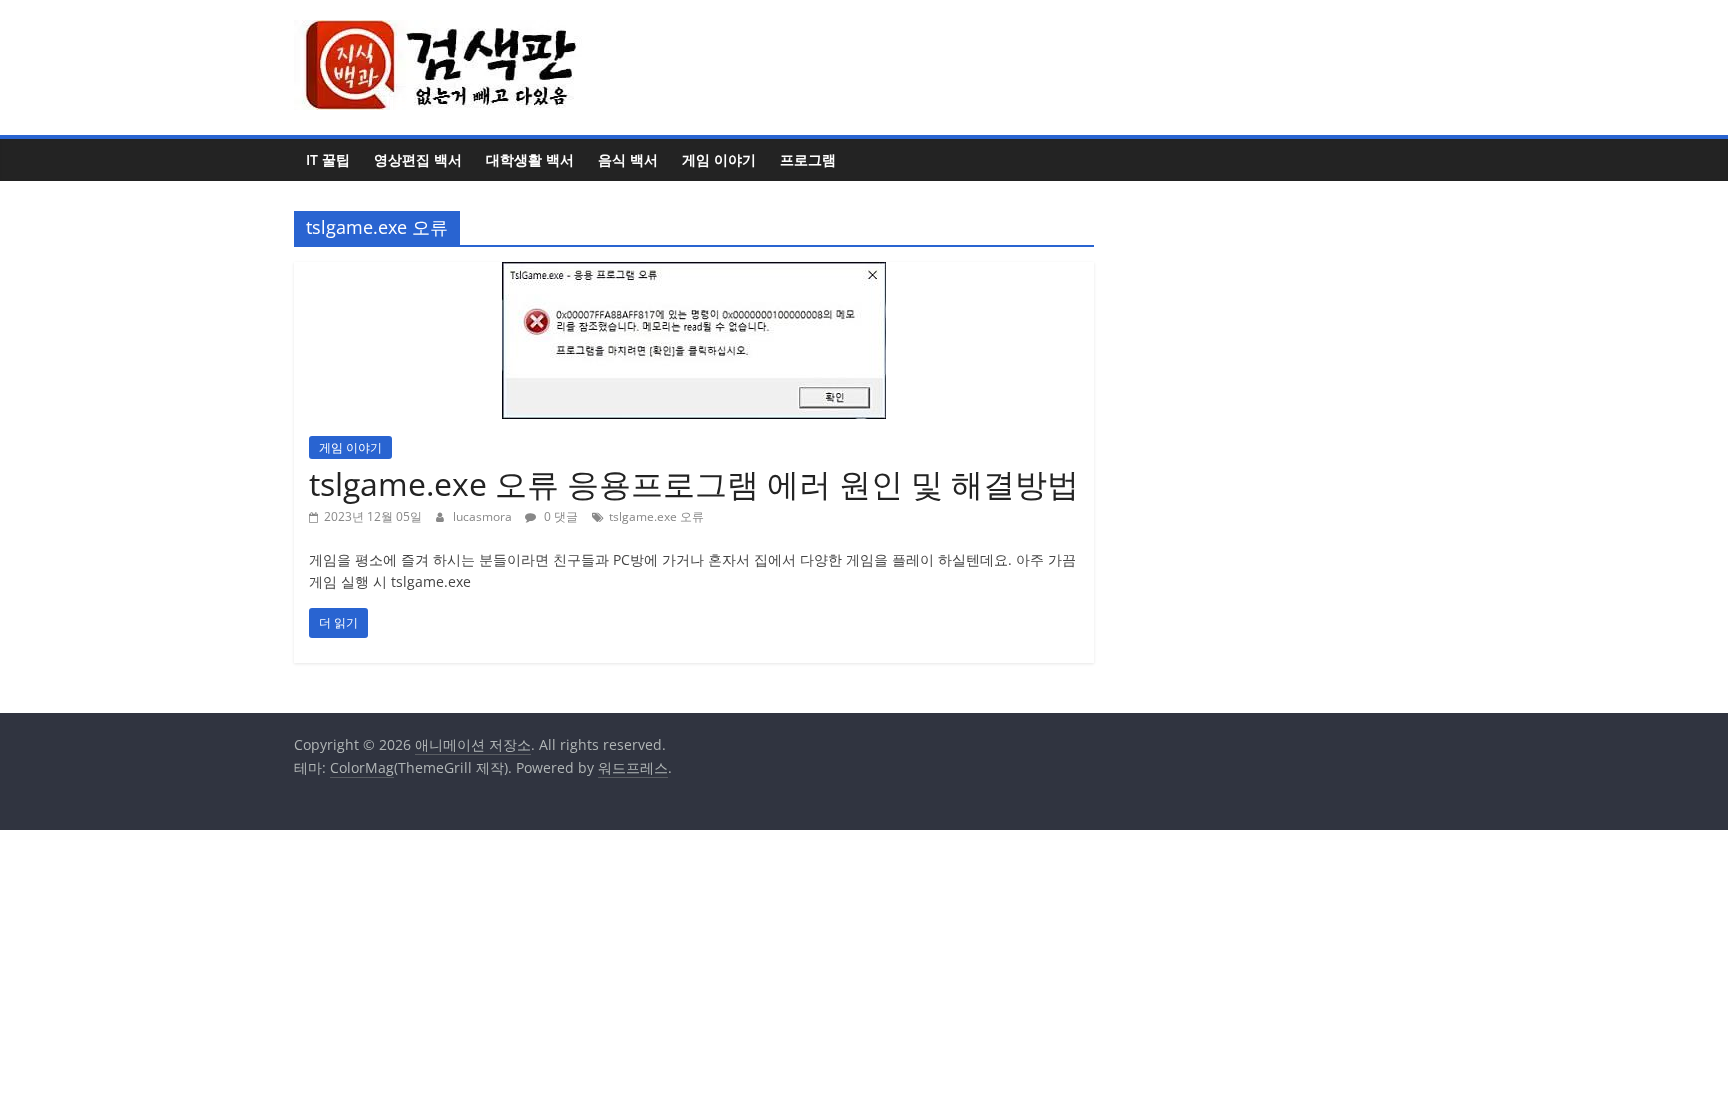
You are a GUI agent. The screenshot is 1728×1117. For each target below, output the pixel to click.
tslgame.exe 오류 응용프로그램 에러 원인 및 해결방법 (694, 483)
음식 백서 (628, 159)
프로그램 (808, 159)
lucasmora (484, 516)
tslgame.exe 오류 (656, 516)
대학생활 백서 (530, 159)
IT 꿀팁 (328, 159)
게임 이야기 (719, 159)
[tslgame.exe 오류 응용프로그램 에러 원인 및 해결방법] (694, 274)
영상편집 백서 (418, 159)
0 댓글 (559, 516)
